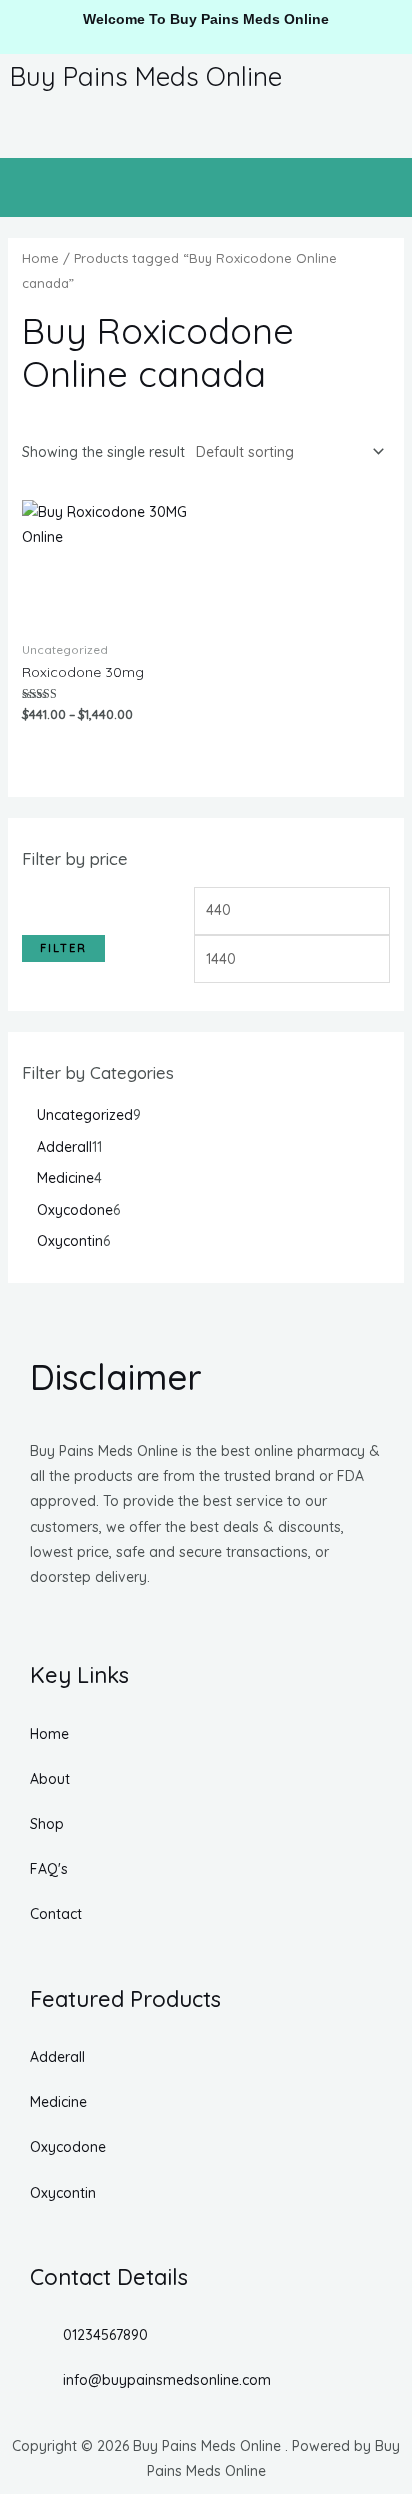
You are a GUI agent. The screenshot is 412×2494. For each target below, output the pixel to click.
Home (40, 258)
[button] (206, 188)
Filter (63, 948)
